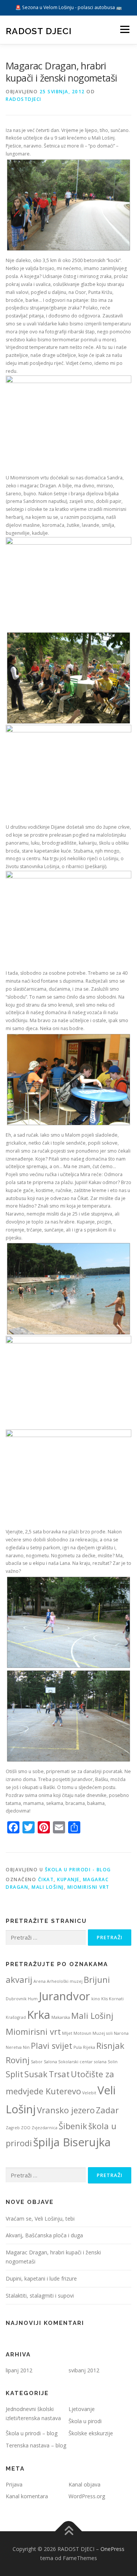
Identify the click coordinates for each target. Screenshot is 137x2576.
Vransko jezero (66, 2110)
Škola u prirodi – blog (32, 2433)
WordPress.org (87, 2496)
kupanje (68, 1879)
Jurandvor (65, 1996)
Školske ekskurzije (91, 2433)
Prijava (14, 2484)
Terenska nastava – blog (36, 2445)
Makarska (61, 2017)
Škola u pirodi (85, 2421)
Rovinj (18, 2060)
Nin (26, 2047)
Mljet (67, 2033)
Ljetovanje (82, 2409)
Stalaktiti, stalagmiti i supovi (40, 2296)
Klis (104, 1999)
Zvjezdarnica (45, 2128)
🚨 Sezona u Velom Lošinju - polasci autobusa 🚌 (68, 7)
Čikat (46, 1879)
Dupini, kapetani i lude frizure (41, 2278)
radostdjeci (24, 99)
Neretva (14, 2047)
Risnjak (110, 2046)
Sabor (37, 2062)
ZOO (26, 2128)
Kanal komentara (27, 2496)
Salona (50, 2062)
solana (100, 2062)
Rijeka (89, 2047)
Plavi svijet (52, 2046)
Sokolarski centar (76, 2062)
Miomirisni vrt (88, 1887)
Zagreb (13, 2128)
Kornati (116, 1999)
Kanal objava (84, 2484)
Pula (78, 2047)
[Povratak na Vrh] (69, 2531)
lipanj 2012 (19, 2370)
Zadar (107, 2110)
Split (14, 2074)
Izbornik (125, 30)
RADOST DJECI (39, 31)
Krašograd (16, 2017)
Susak (36, 2074)
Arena (40, 1981)
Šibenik (73, 2126)
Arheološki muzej (65, 1981)
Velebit (89, 2093)
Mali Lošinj (48, 1887)
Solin (113, 2062)
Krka (39, 2015)
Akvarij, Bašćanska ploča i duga (44, 2235)
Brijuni (97, 1980)
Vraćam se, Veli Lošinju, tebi (40, 2219)
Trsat (59, 2074)
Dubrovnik (16, 1999)
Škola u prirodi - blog (78, 1870)
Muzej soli (103, 2033)
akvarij (19, 1980)
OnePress (112, 2549)
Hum (33, 1999)
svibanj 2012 (84, 2370)
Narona (121, 2033)
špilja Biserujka (72, 2142)
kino (96, 1999)
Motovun (82, 2033)
